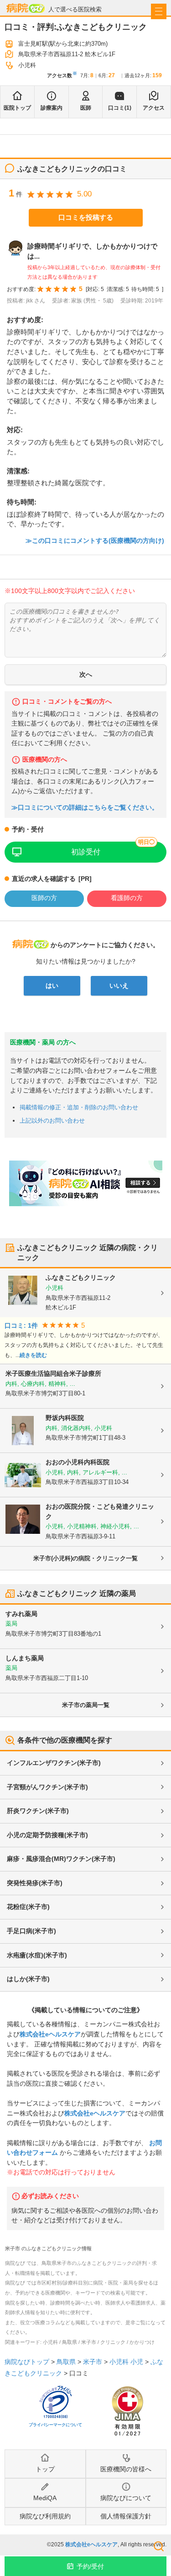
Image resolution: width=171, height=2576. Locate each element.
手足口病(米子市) (31, 1931)
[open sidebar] (159, 11)
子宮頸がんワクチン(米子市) (47, 1787)
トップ (45, 2469)
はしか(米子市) (28, 1979)
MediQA (45, 2498)
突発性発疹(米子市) (35, 1883)
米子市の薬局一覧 (86, 1705)
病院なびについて (126, 2498)
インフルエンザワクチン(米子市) (54, 1763)
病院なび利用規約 (45, 2516)
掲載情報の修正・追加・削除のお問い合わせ (79, 1107)
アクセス (154, 108)
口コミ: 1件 (21, 1326)
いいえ (119, 986)
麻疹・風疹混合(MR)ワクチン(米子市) (61, 1859)
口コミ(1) (120, 108)
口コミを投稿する (86, 217)
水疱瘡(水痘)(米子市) (37, 1955)
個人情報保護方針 (126, 2516)
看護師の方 (127, 898)
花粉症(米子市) (28, 1907)
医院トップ (17, 108)
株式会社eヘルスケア (50, 2034)
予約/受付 (90, 2566)
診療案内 (52, 108)
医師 (86, 108)
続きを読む (33, 1355)
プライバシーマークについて (55, 2425)
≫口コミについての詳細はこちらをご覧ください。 (85, 808)
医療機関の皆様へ (126, 2469)
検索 (159, 2546)
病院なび (26, 8)
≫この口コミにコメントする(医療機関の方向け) (95, 541)
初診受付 (86, 852)
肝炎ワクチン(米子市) (38, 1811)
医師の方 (44, 898)
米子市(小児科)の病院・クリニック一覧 (85, 1558)
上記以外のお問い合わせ (52, 1121)
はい (52, 986)
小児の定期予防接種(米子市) (47, 1835)
